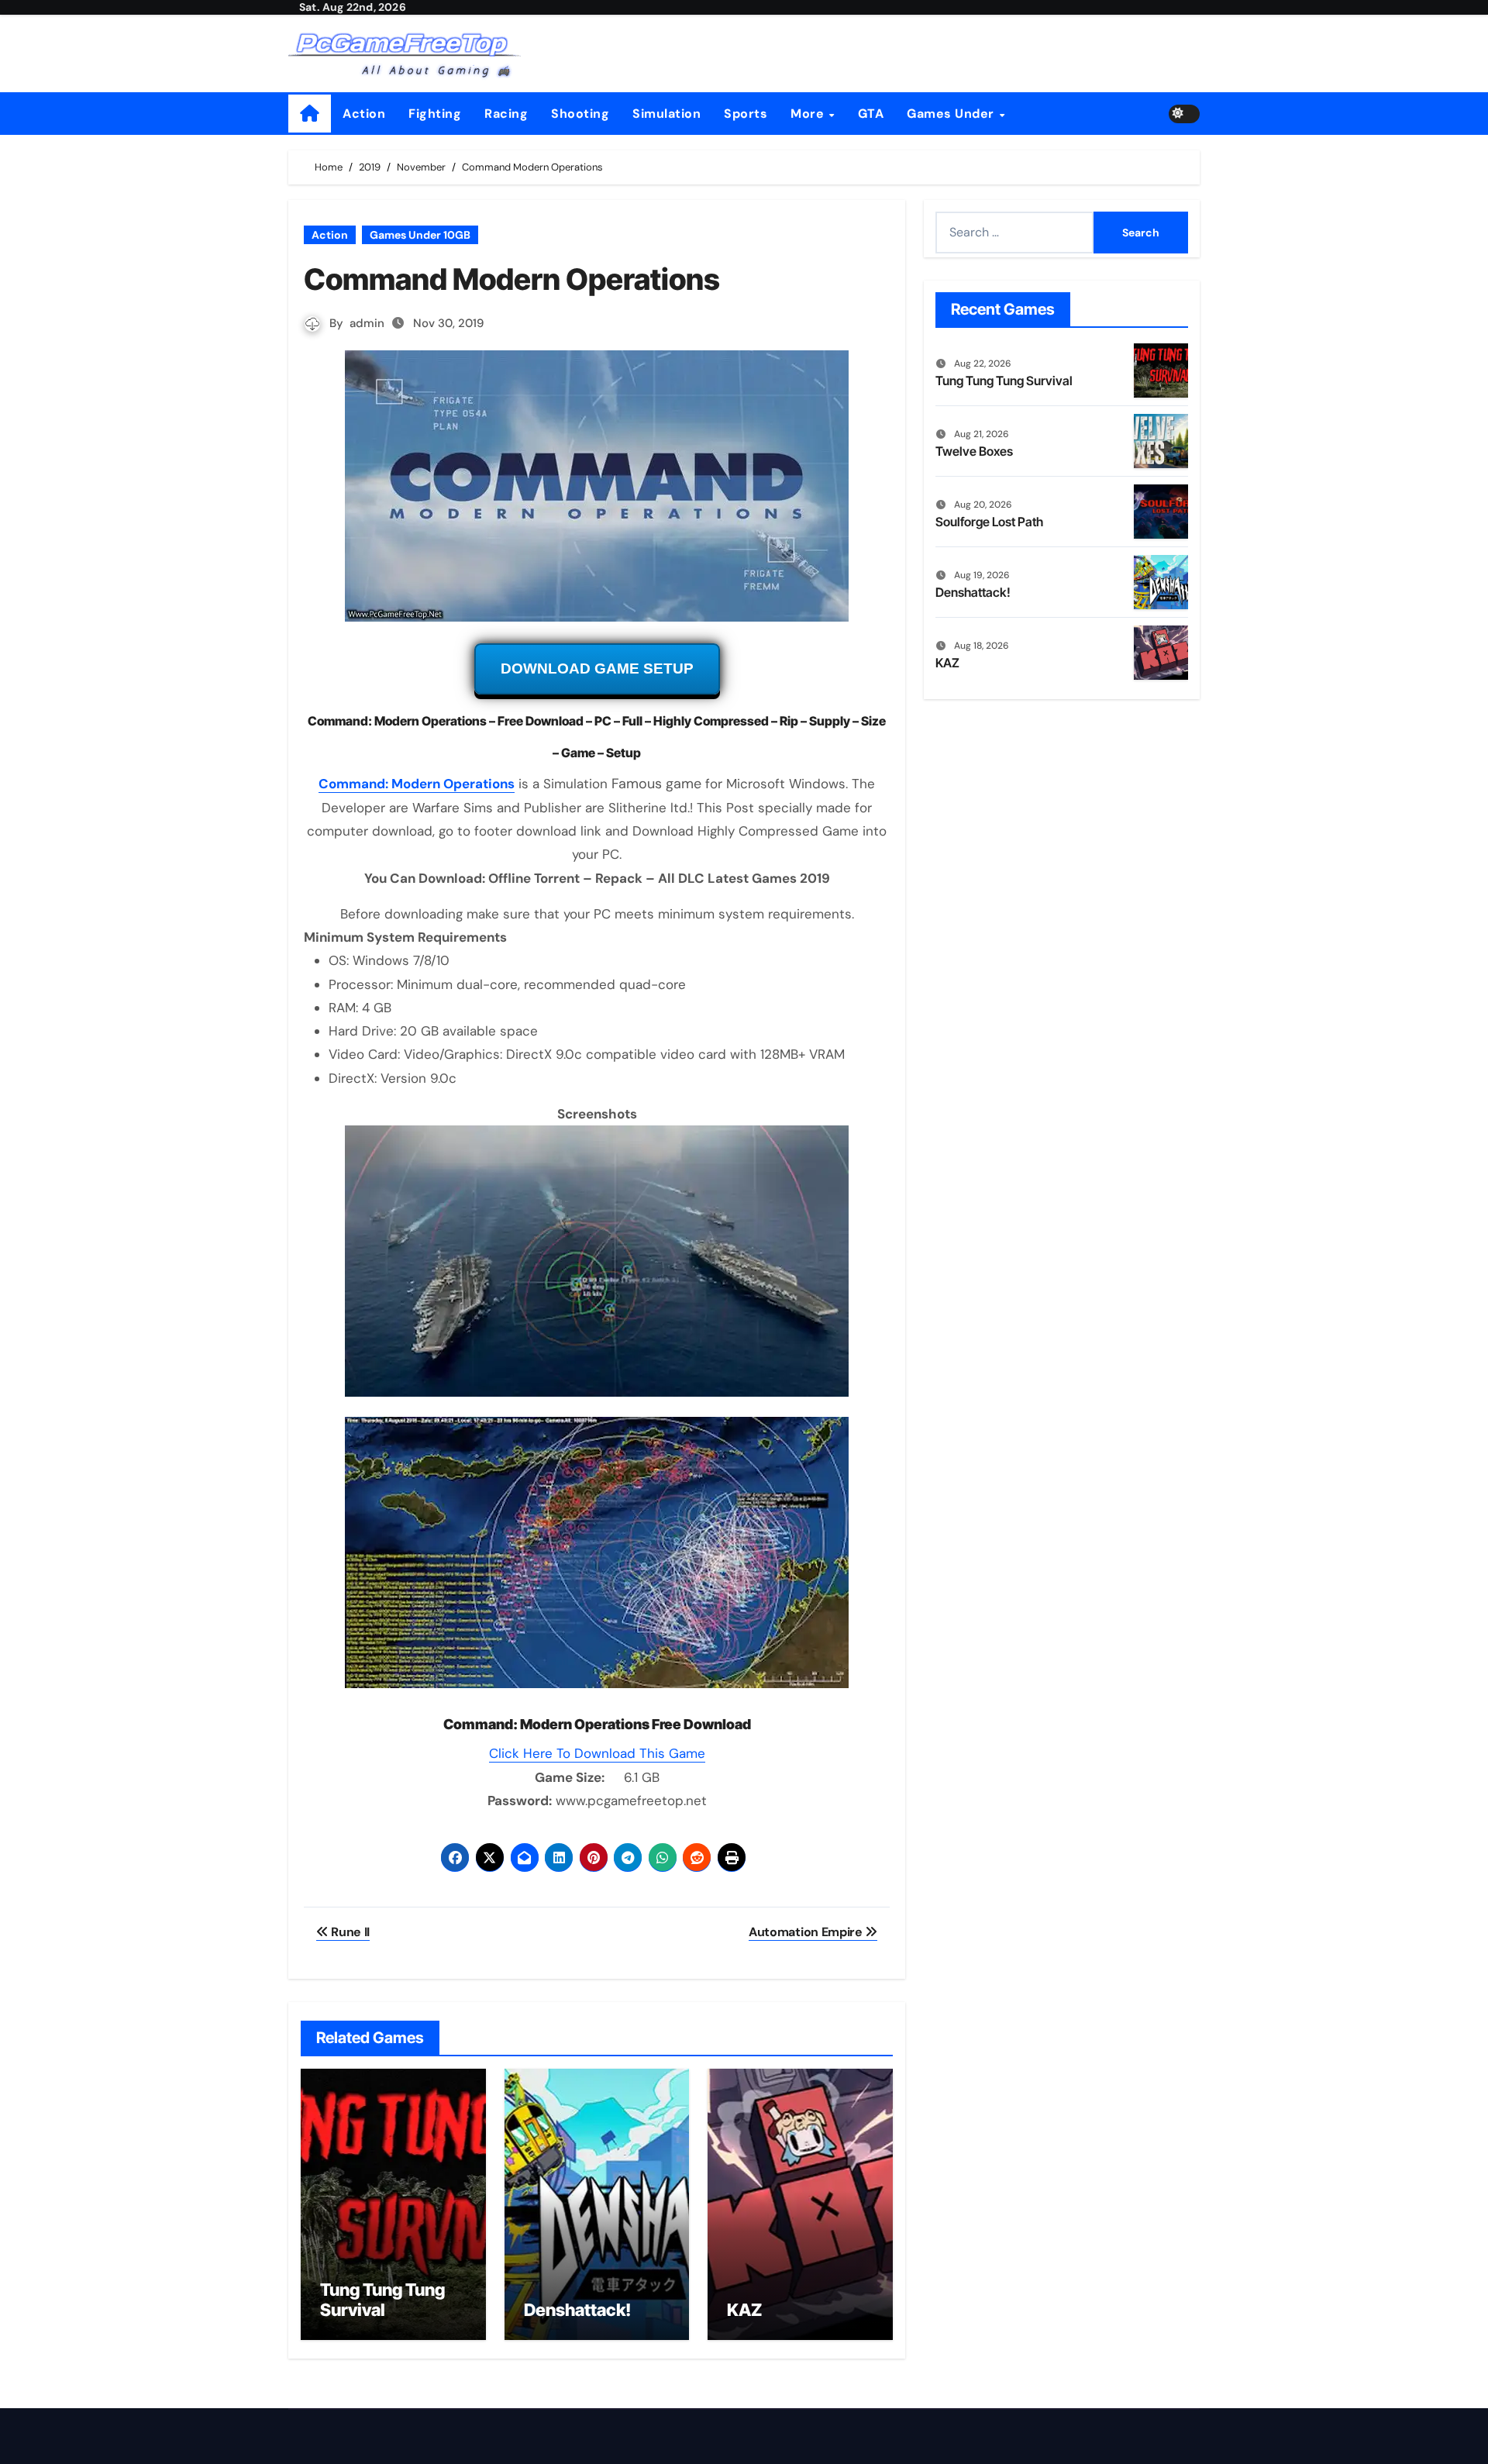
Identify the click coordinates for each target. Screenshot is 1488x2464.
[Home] (310, 114)
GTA (871, 114)
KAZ (744, 2310)
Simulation (666, 114)
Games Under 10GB (420, 235)
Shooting (580, 114)
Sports (746, 114)
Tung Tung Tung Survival (382, 2300)
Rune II (349, 1932)
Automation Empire (807, 1932)
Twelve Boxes (974, 451)
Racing (506, 114)
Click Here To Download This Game (597, 1753)
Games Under (952, 114)
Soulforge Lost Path (989, 522)
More (809, 114)
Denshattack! (577, 2310)
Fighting (435, 114)
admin (367, 323)
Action (364, 114)
